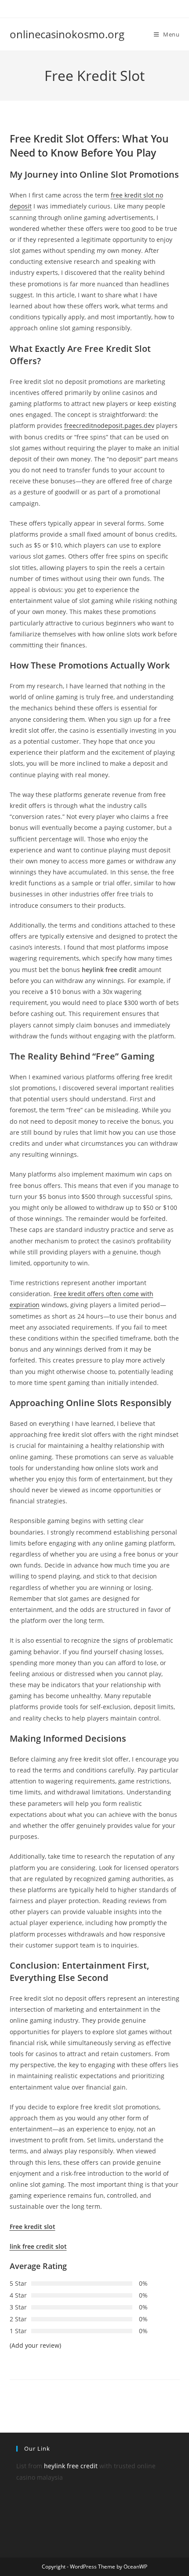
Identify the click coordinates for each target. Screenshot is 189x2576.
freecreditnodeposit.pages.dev (109, 426)
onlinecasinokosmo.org (67, 34)
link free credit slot (38, 2246)
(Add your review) (35, 2345)
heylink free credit (71, 2466)
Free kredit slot (33, 2227)
